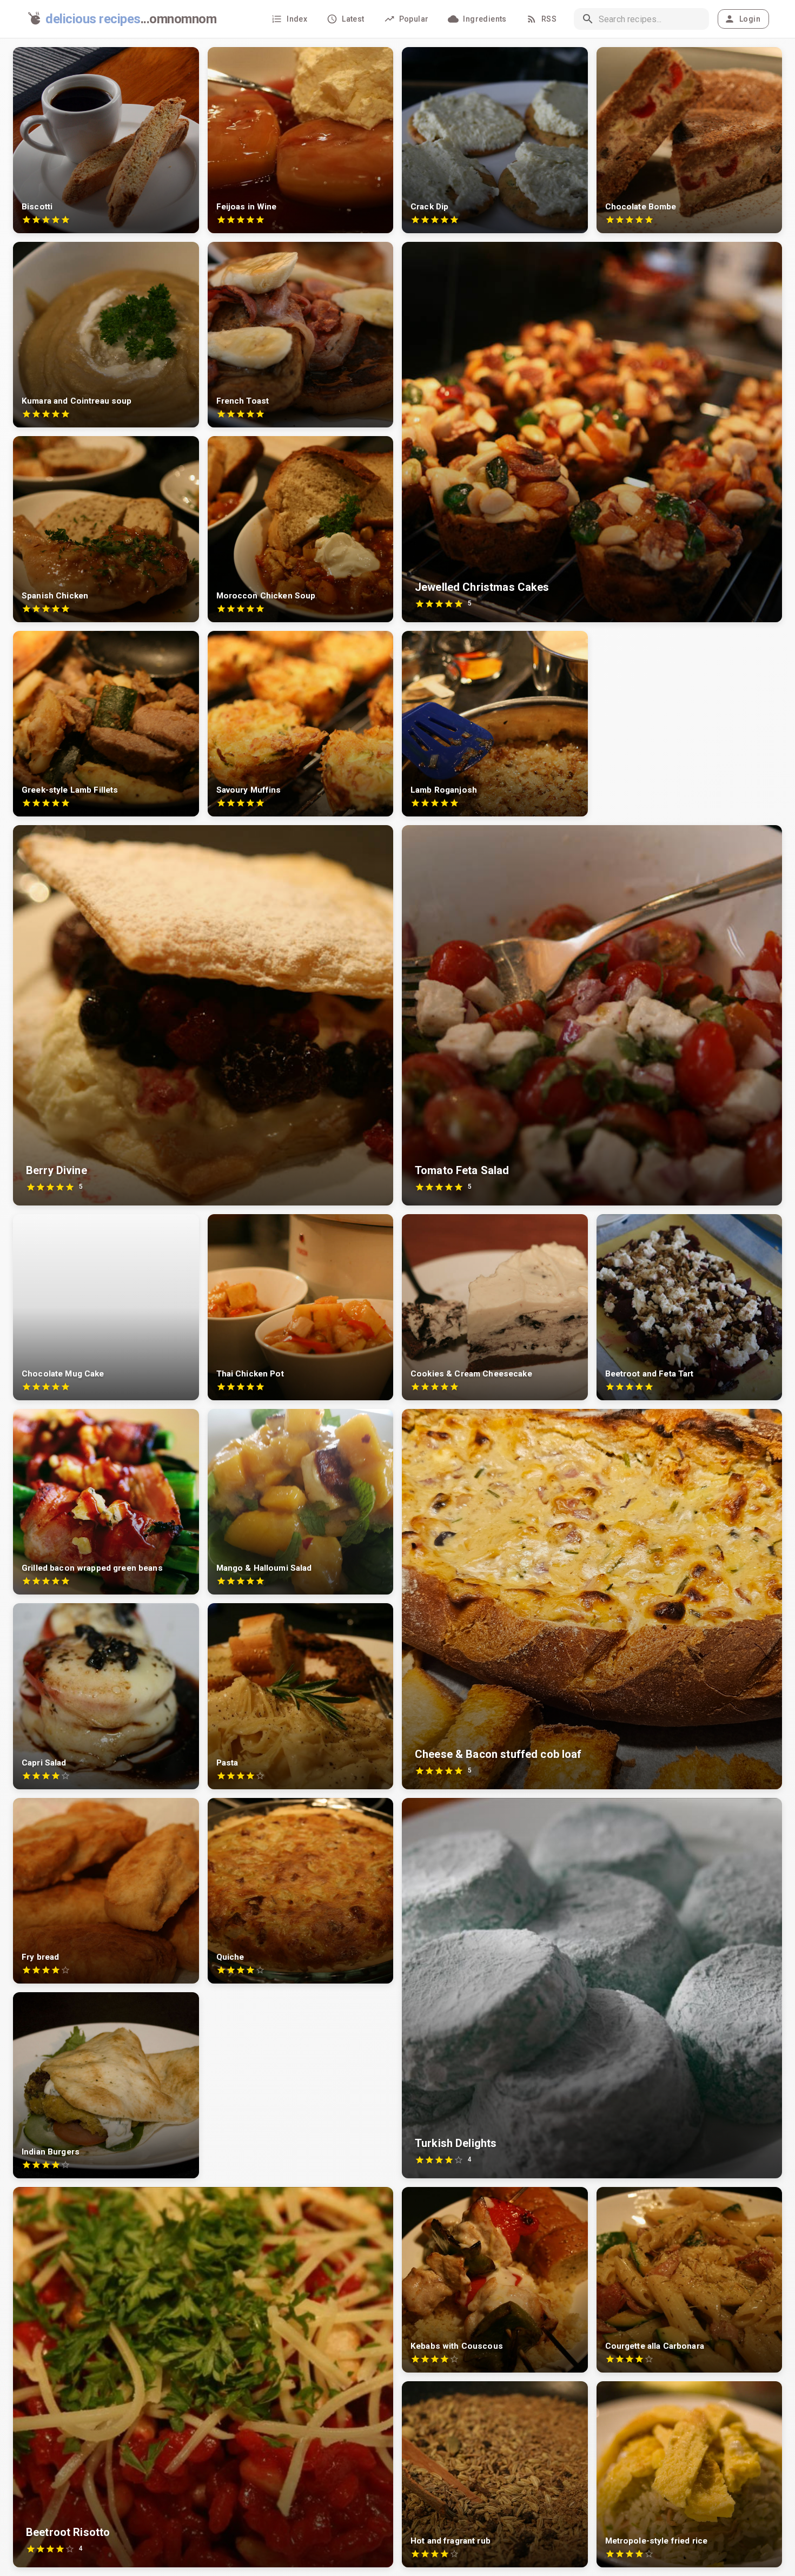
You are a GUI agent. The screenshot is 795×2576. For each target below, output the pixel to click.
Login (750, 19)
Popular (414, 19)
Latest (353, 19)
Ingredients (485, 19)
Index (297, 19)
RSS (549, 19)
